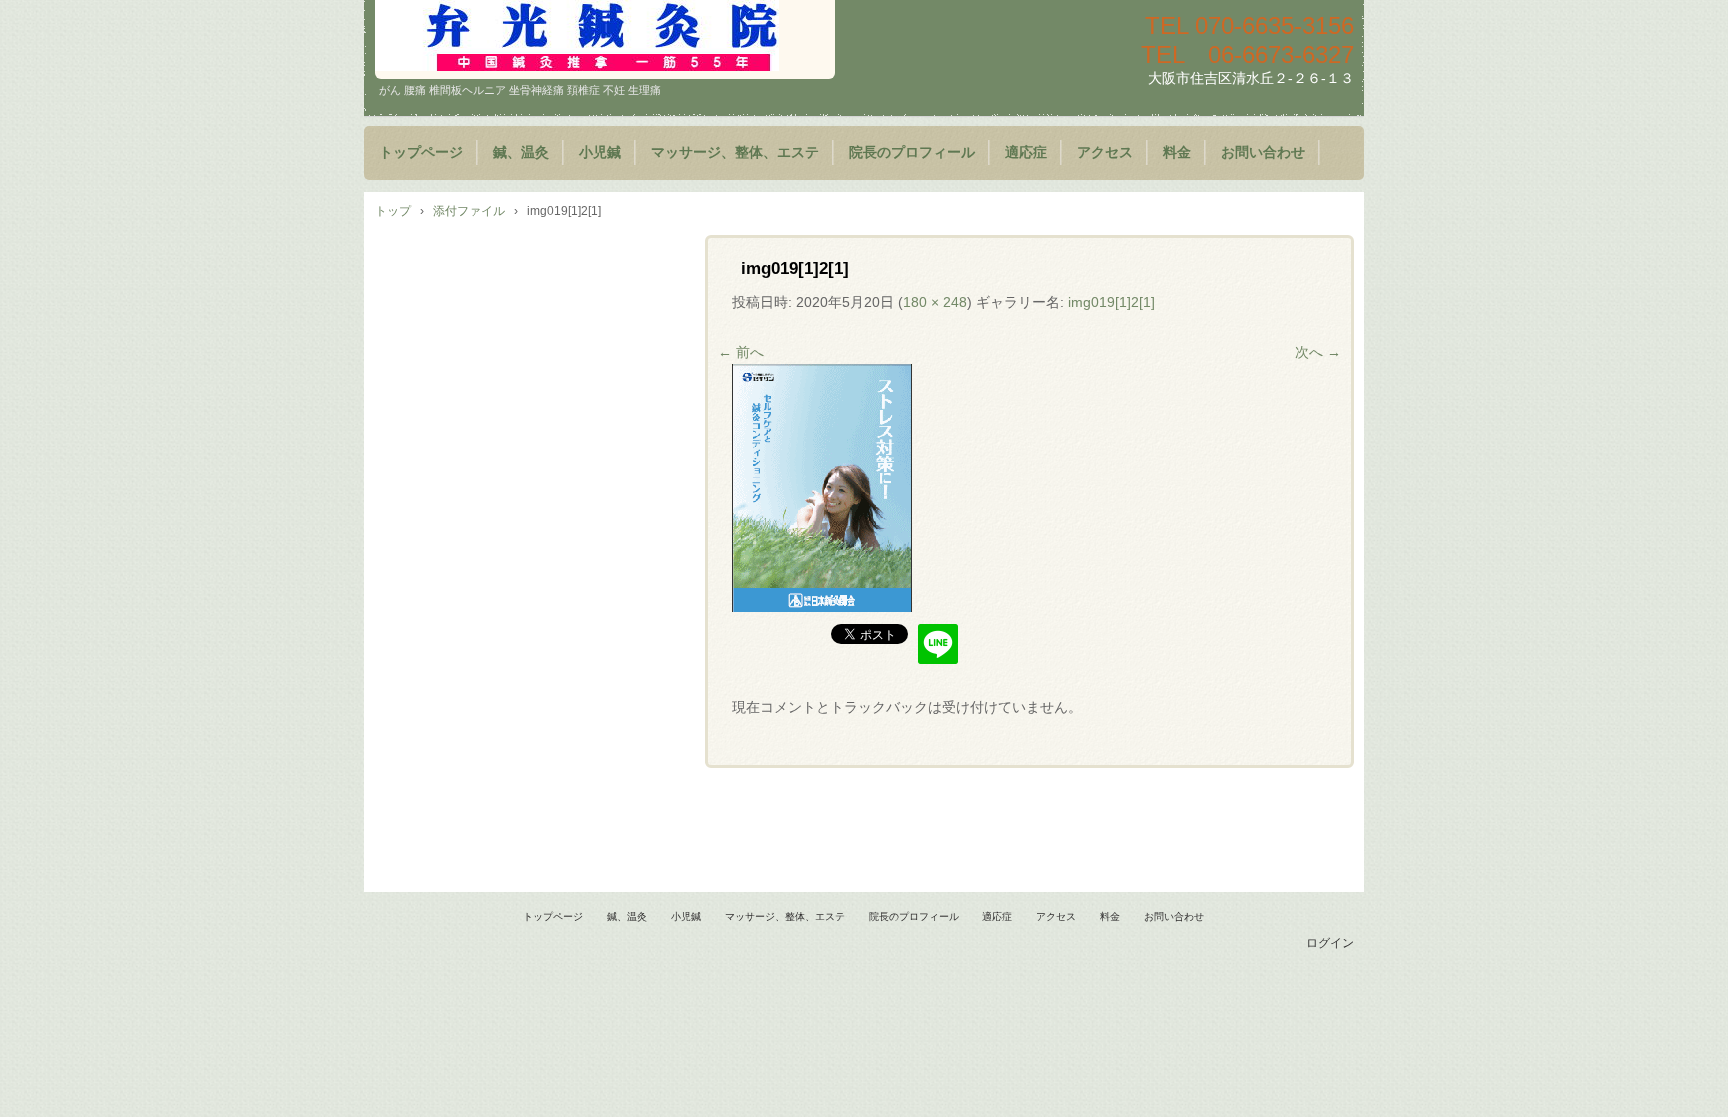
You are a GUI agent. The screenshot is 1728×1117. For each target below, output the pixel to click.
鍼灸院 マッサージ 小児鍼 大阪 (605, 39)
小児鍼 (600, 152)
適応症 (1026, 152)
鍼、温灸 (521, 152)
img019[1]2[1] (1111, 302)
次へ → (1318, 352)
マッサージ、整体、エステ (735, 152)
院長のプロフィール (912, 152)
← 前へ (741, 352)
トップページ (421, 152)
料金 (1177, 152)
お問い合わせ (1263, 152)
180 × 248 (935, 302)
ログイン (1330, 943)
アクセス (1105, 152)
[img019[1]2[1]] (822, 607)
